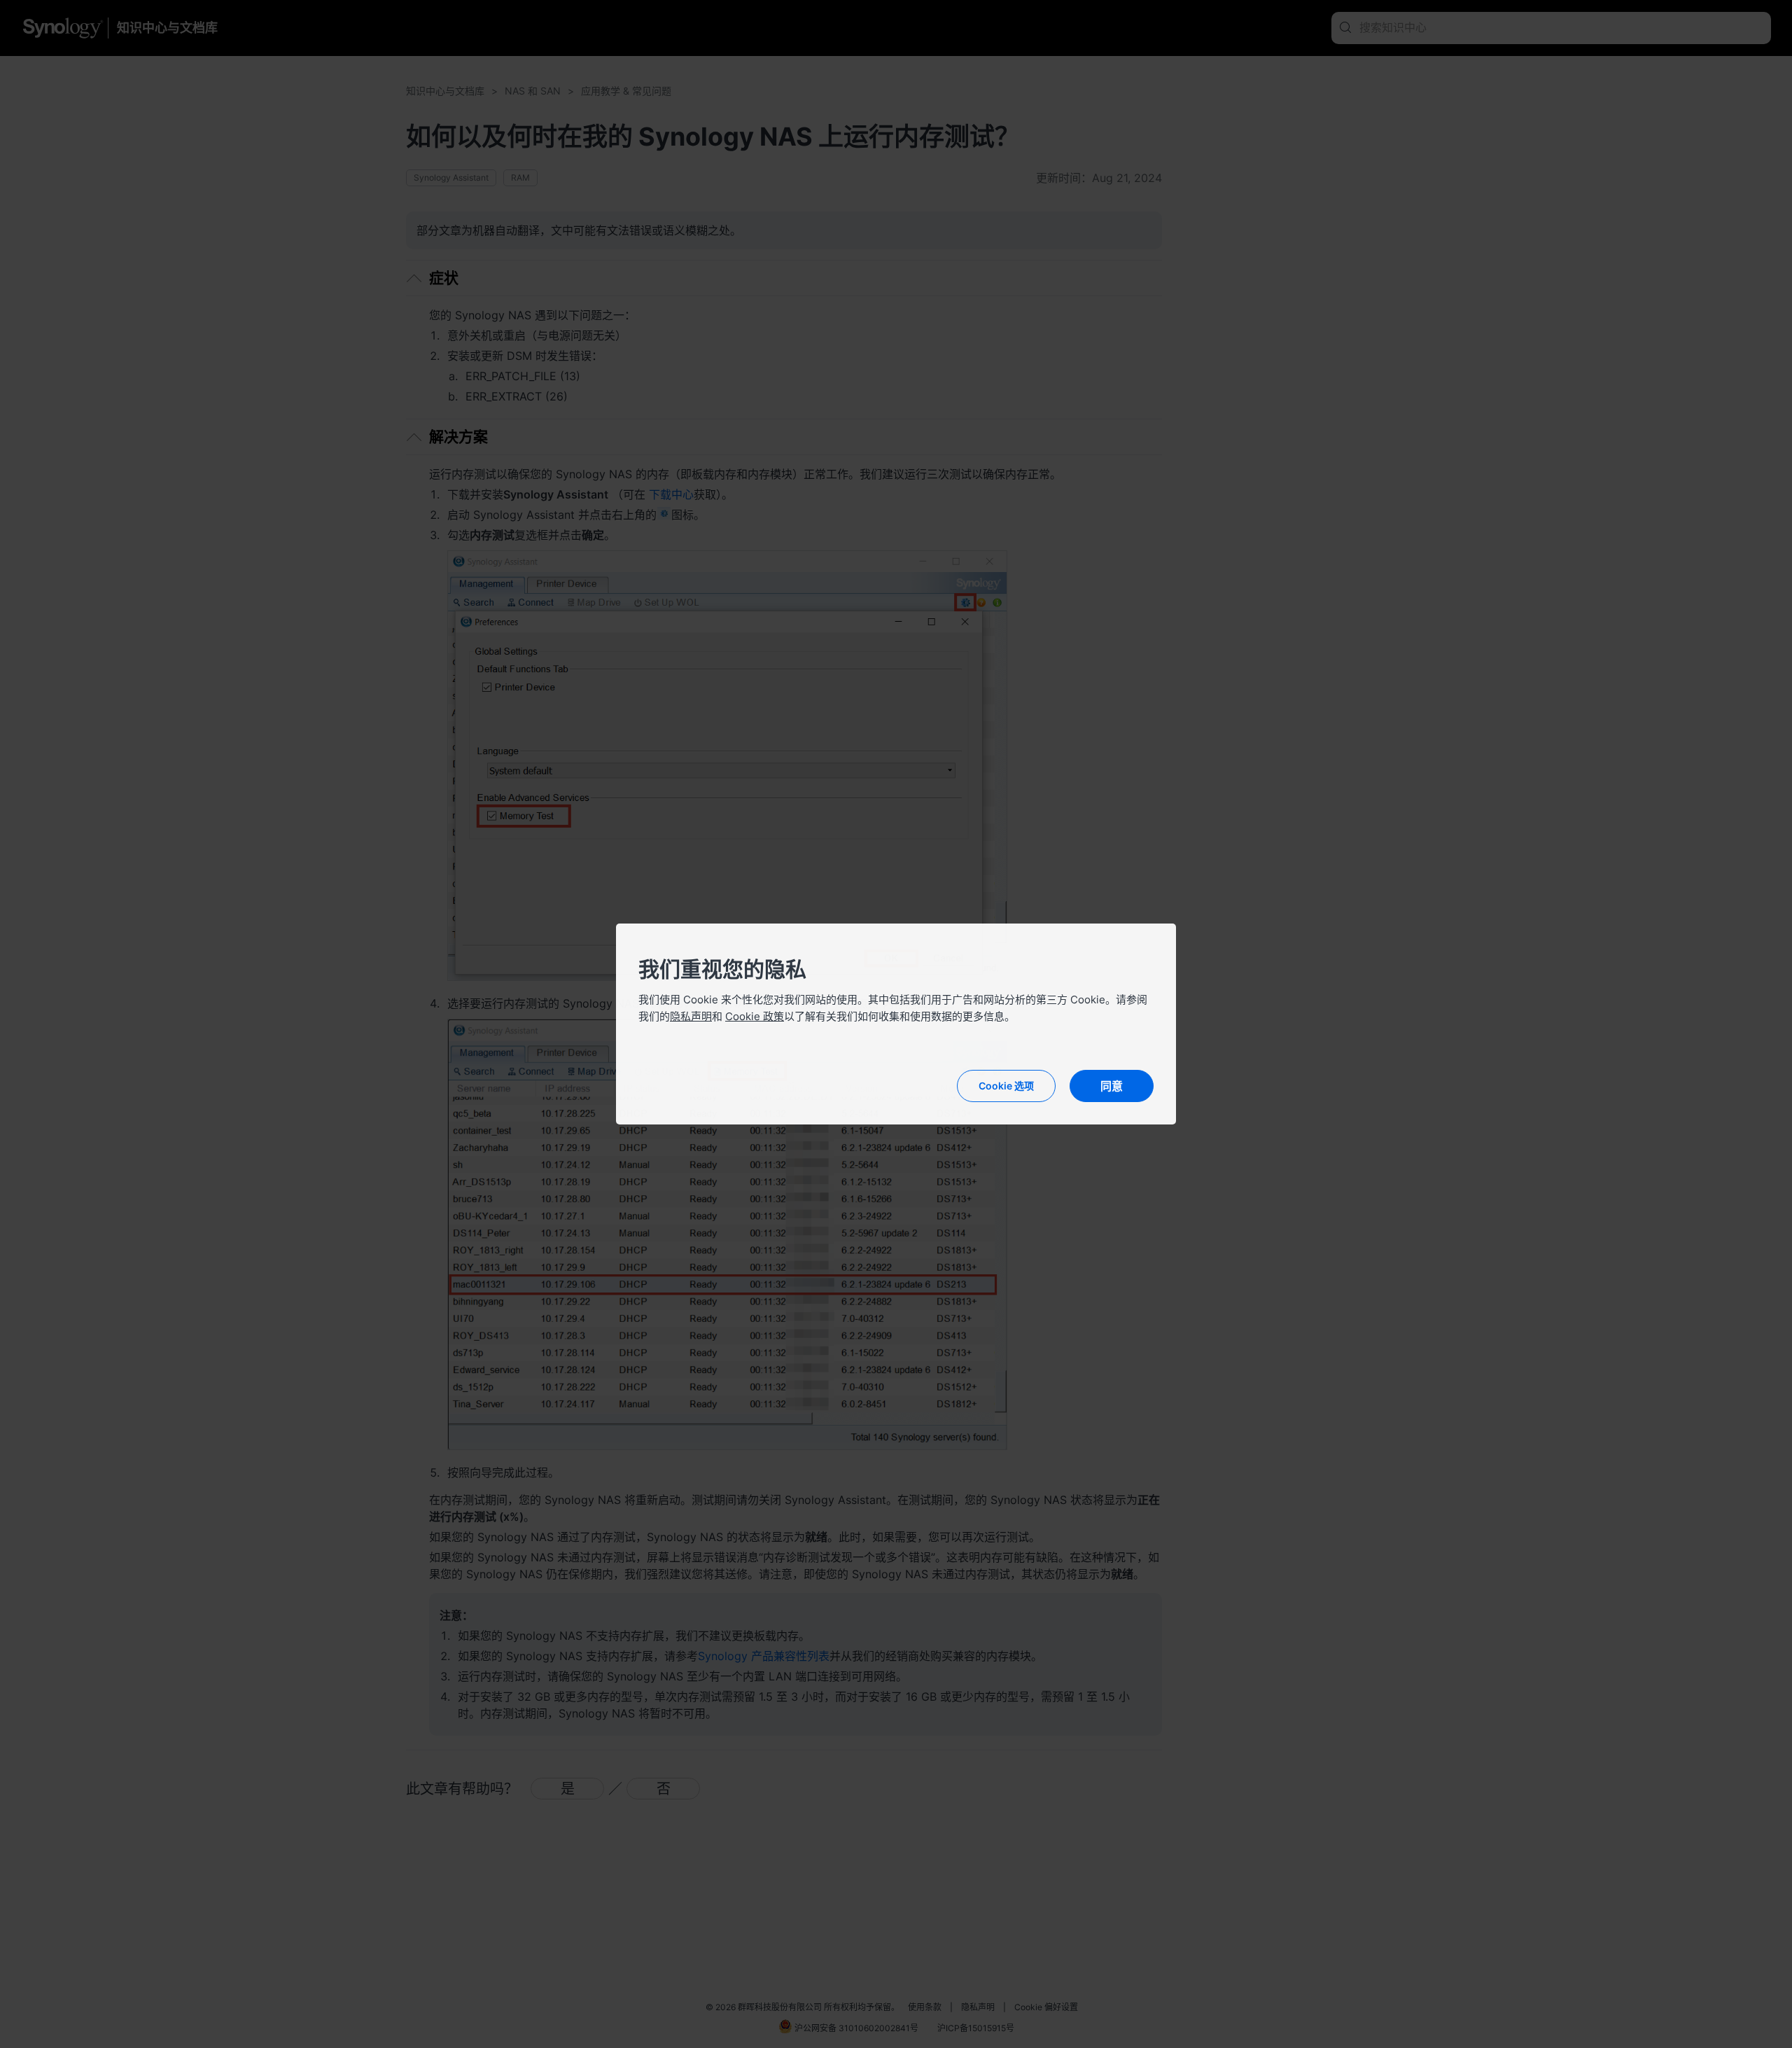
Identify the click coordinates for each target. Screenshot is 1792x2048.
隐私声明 (691, 1016)
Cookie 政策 (755, 1016)
